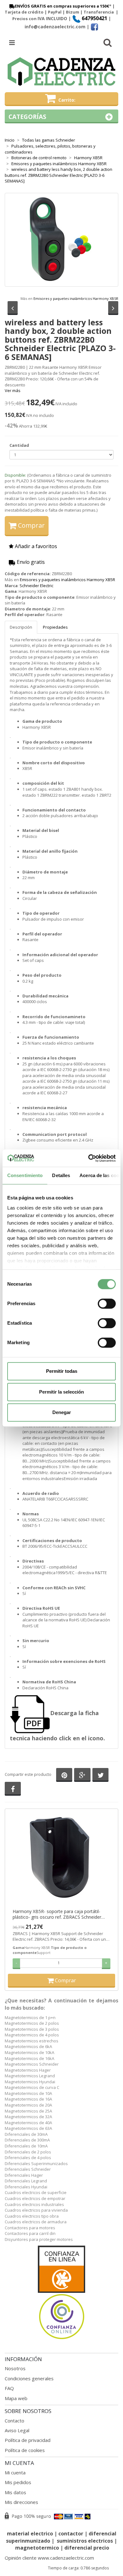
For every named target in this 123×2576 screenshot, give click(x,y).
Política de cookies (25, 2450)
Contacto (15, 2421)
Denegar (62, 1412)
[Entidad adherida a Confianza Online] (61, 2293)
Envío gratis (30, 562)
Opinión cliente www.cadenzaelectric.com (49, 2558)
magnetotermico (38, 2548)
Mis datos (15, 2492)
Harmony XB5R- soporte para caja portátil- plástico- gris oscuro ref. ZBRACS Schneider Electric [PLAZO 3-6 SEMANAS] (57, 1914)
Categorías (27, 117)
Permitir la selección (61, 1392)
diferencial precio (87, 2548)
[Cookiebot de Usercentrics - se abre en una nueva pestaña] (88, 1158)
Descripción (21, 627)
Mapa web (16, 2398)
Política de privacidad (28, 2440)
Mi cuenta (15, 2472)
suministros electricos (85, 2541)
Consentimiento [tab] (25, 1175)
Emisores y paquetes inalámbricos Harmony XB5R (76, 298)
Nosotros (15, 2368)
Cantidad (19, 445)
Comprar (31, 525)
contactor (71, 2534)
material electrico (30, 2534)
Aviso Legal (17, 2430)
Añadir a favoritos (35, 546)
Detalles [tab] (61, 1175)
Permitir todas (62, 1371)
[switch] (107, 1304)
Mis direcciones (21, 2502)
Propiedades (55, 627)
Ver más (13, 390)
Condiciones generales (29, 2378)
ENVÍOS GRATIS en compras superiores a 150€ (62, 6)
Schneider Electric (36, 586)
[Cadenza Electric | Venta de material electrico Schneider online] (61, 72)
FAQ (9, 2388)
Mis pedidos (18, 2482)
